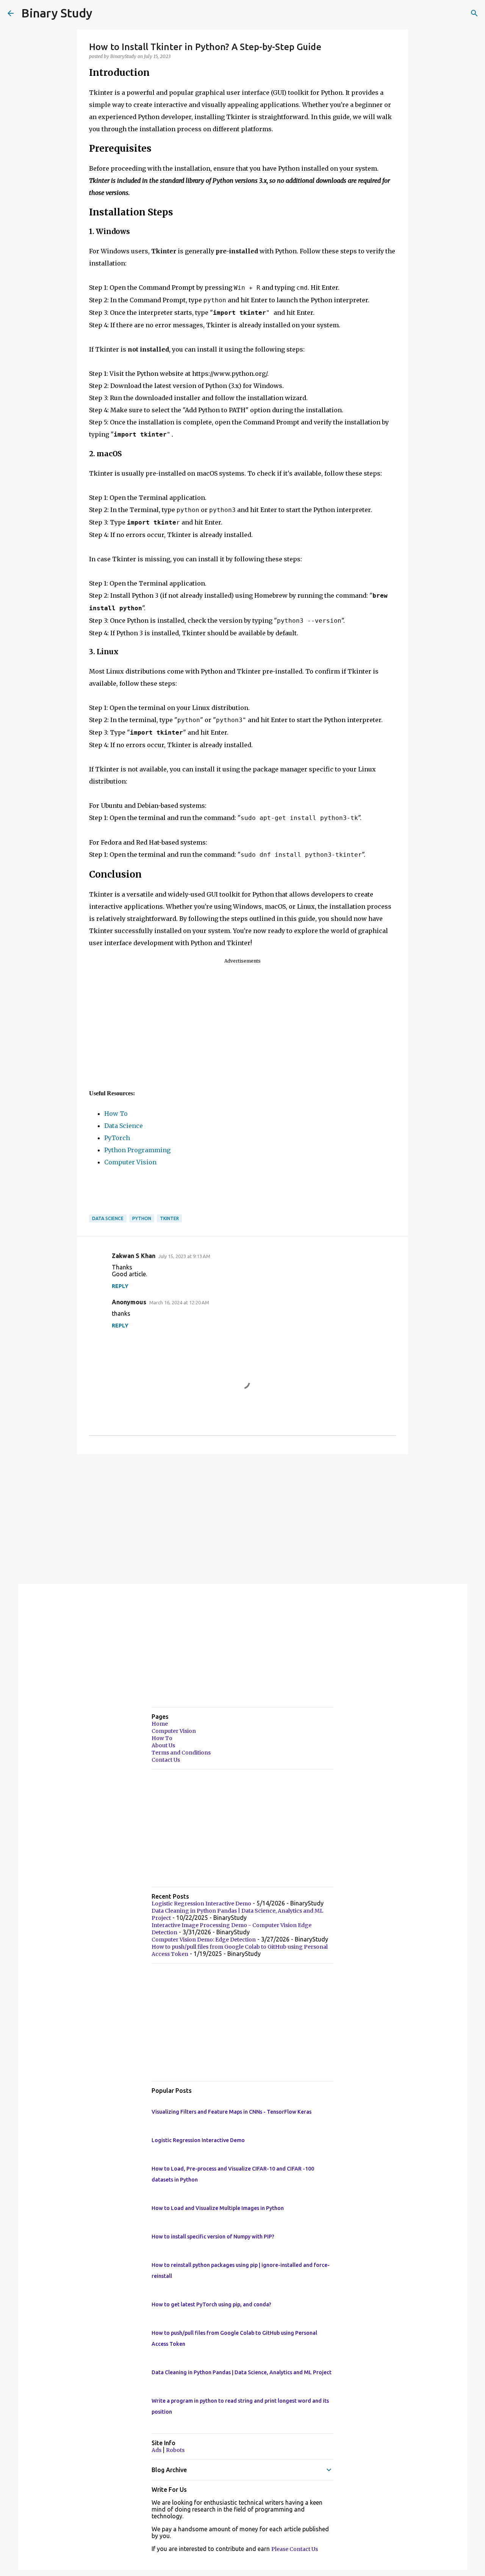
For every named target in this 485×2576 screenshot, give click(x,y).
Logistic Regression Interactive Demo (201, 1904)
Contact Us (166, 1760)
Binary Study (57, 13)
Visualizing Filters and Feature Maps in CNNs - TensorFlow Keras (232, 2112)
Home (160, 1724)
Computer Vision (130, 1162)
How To (116, 1114)
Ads (157, 2450)
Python (142, 1218)
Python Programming (137, 1150)
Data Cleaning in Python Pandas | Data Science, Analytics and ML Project (242, 2372)
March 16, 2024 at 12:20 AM (179, 1302)
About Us (163, 1745)
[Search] (474, 13)
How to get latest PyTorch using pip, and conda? (211, 2304)
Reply (120, 1286)
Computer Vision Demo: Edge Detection (204, 1940)
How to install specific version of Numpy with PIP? (213, 2237)
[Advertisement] (242, 1026)
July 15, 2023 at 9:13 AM (184, 1256)
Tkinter (169, 1218)
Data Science (124, 1126)
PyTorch (117, 1138)
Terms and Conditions (181, 1753)
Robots (175, 2450)
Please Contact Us (295, 2549)
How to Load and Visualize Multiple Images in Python (218, 2208)
